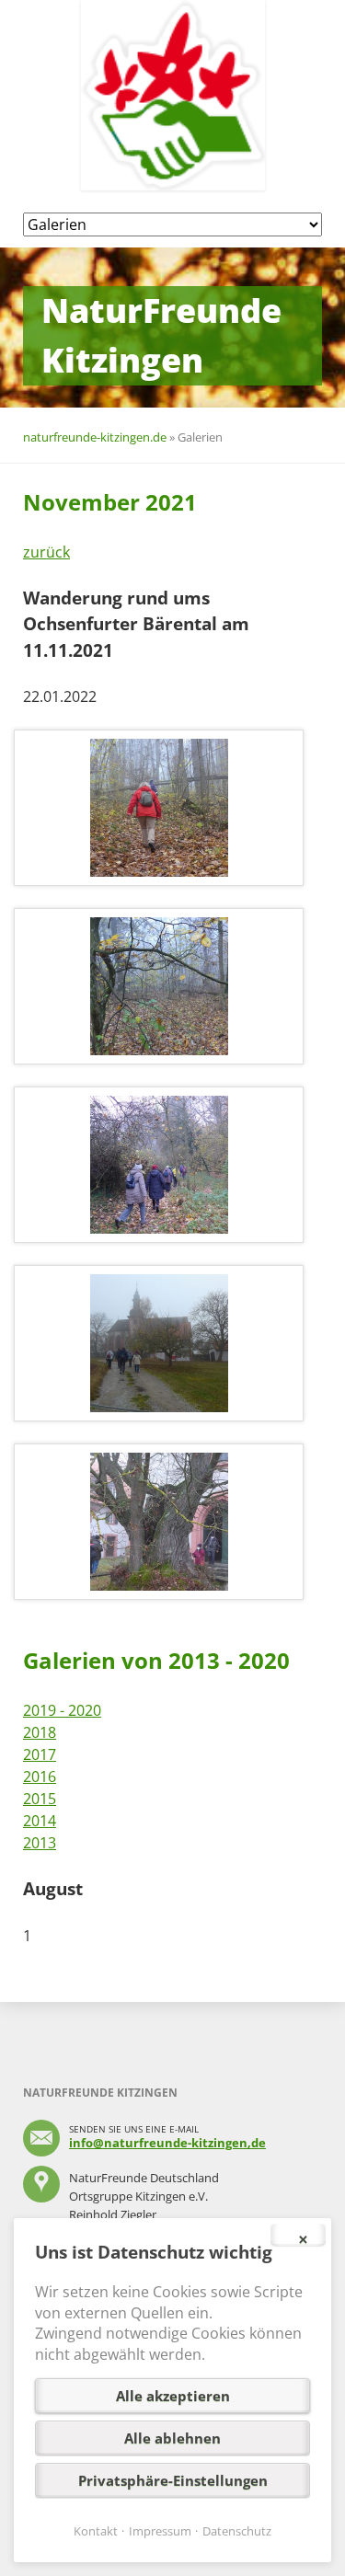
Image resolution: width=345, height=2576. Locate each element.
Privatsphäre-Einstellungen (173, 2480)
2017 (40, 1754)
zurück (46, 552)
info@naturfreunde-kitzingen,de (167, 2143)
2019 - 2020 (62, 1710)
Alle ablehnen (172, 2438)
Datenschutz (237, 2531)
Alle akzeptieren (173, 2396)
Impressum (160, 2531)
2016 (40, 1777)
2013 (40, 1843)
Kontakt (96, 2531)
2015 (40, 1799)
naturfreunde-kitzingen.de (95, 437)
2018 (40, 1732)
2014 (40, 1821)
